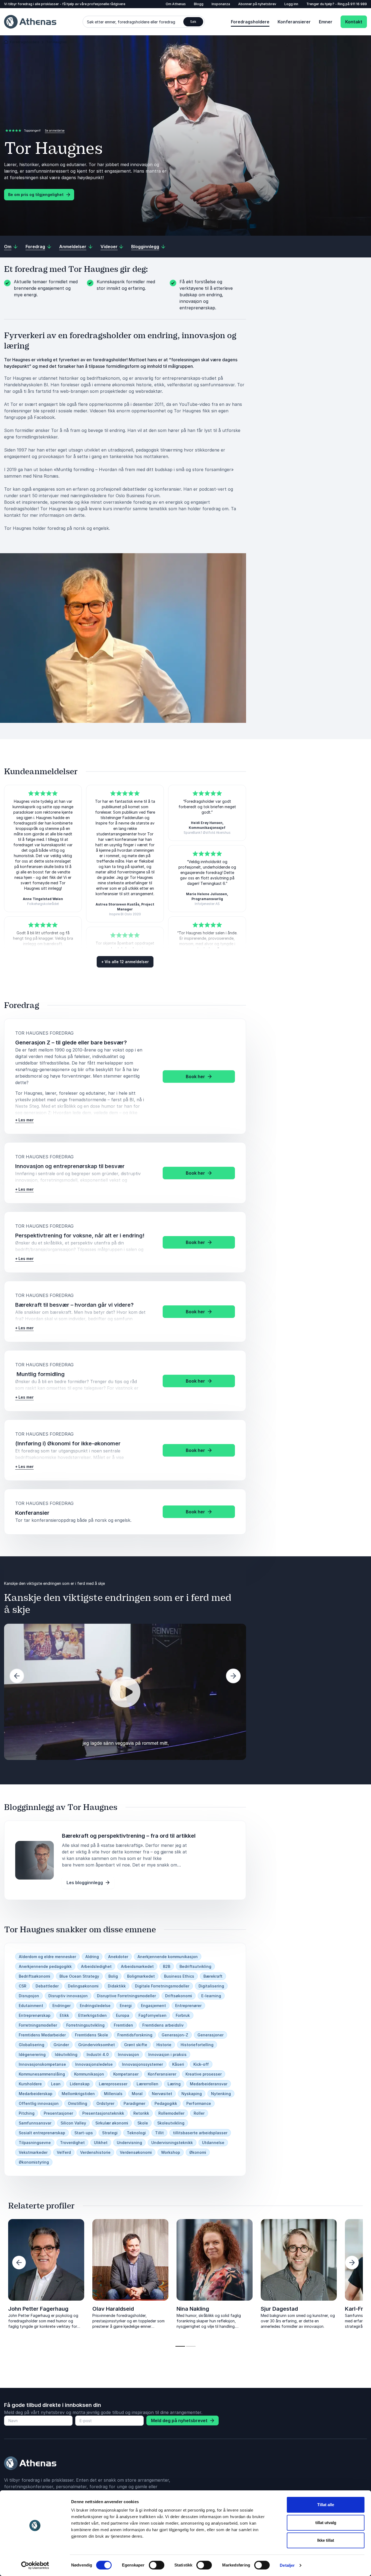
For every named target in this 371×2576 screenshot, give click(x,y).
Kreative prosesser (204, 2074)
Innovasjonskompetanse (42, 2064)
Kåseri (178, 2064)
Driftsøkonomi (179, 1996)
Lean (56, 2084)
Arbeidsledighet (96, 1966)
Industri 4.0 (98, 2054)
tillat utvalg (326, 2523)
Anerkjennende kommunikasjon (168, 1957)
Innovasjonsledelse (94, 2064)
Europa (123, 2015)
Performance (199, 2103)
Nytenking (221, 2094)
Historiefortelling (197, 2045)
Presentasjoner (58, 2113)
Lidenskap (80, 2084)
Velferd (64, 2152)
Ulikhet (101, 2143)
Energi (126, 2006)
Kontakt (354, 22)
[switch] (157, 2565)
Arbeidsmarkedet (137, 1966)
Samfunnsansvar (35, 2123)
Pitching (27, 2113)
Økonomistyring (34, 2162)
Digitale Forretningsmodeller (162, 1986)
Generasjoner (210, 2035)
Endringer (62, 2006)
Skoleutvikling (171, 2123)
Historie (164, 2045)
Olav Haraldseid (113, 2309)
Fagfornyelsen (153, 2015)
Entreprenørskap (35, 2015)
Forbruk (183, 2015)
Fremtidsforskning (135, 2035)
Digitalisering (211, 1986)
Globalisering (32, 2045)
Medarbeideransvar (209, 2084)
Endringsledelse (95, 2006)
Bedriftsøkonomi (34, 1976)
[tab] (180, 2346)
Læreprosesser (113, 2084)
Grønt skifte (136, 2045)
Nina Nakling (193, 2309)
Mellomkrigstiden (78, 2094)
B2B (167, 1966)
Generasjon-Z (175, 2035)
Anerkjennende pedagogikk (45, 1966)
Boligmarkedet (141, 1976)
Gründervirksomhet (97, 2045)
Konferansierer (294, 22)
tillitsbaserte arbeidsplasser (200, 2133)
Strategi (110, 2133)
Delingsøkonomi (83, 1986)
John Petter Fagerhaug (38, 2309)
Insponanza (221, 4)
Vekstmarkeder (33, 2152)
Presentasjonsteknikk (103, 2113)
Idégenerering (32, 2054)
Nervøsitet (162, 2094)
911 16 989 (359, 4)
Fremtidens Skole (92, 2035)
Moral (137, 2094)
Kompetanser (126, 2074)
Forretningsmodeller (38, 2025)
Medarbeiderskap (36, 2094)
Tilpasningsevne (35, 2143)
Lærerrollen (147, 2084)
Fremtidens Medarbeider (42, 2035)
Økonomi (198, 2152)
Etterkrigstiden (92, 2015)
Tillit (159, 2133)
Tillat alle (326, 2505)
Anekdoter (118, 1957)
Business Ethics (179, 1976)
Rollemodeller (171, 2113)
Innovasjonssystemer (142, 2064)
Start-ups (84, 2133)
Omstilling (78, 2103)
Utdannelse (213, 2143)
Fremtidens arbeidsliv (163, 2025)
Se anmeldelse (55, 130)
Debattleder (47, 1986)
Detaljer (287, 2565)
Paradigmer (134, 2103)
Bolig (113, 1976)
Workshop (171, 2152)
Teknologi (136, 2133)
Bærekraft (213, 1976)
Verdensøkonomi (136, 2152)
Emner (326, 22)
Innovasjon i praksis (167, 2054)
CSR (23, 1986)
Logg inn (291, 4)
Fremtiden (123, 2025)
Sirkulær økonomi (112, 2123)
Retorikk (141, 2113)
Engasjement (153, 2006)
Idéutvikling (66, 2054)
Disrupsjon (29, 1996)
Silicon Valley (73, 2123)
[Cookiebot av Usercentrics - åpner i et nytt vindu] (35, 2565)
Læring (174, 2084)
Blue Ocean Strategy (79, 1976)
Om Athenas (176, 4)
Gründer (61, 2045)
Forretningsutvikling (85, 2025)
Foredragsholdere (250, 22)
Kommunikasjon (89, 2074)
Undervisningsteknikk (172, 2143)
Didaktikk (117, 1986)
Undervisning (129, 2143)
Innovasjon (128, 2054)
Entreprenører (188, 2006)
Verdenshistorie (95, 2152)
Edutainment (31, 2006)
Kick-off (201, 2064)
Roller (199, 2113)
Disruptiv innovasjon (68, 1996)
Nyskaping (192, 2094)
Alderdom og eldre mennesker (47, 1957)
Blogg (199, 4)
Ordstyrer (105, 2103)
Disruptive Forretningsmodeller (126, 1996)
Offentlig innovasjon (39, 2103)
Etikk (64, 2015)
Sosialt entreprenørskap (42, 2133)
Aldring (92, 1957)
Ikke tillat (326, 2540)
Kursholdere (30, 2084)
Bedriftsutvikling (195, 1966)
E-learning (211, 1996)
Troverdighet (72, 2143)
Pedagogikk (166, 2103)
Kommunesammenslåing (42, 2074)
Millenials (113, 2094)
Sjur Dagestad (279, 2309)
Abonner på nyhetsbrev (257, 4)
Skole (143, 2123)
